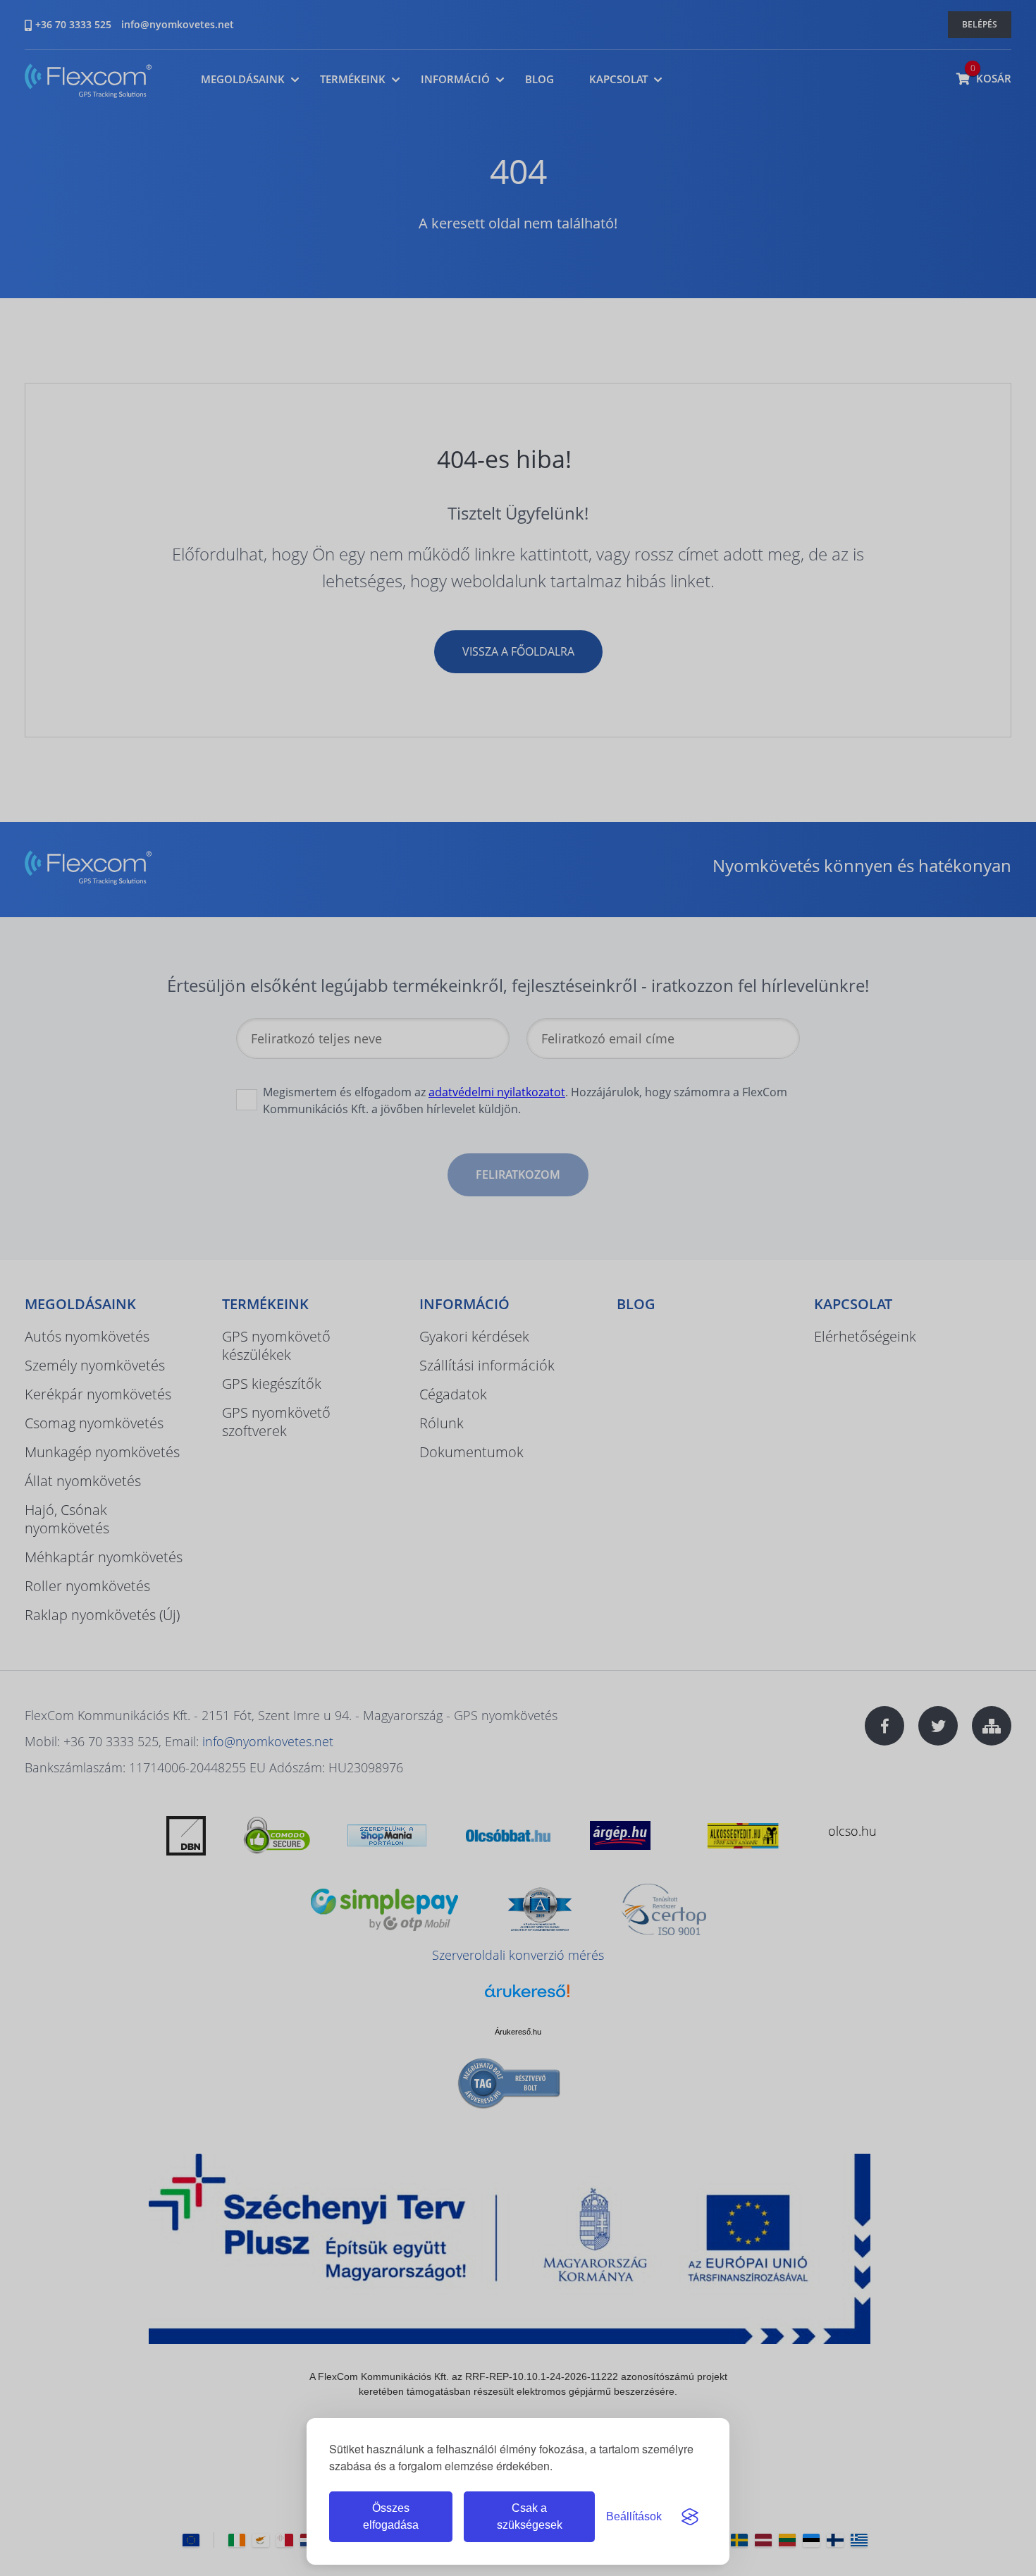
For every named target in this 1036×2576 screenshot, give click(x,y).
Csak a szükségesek (530, 2516)
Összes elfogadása (391, 2516)
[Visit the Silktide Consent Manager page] (690, 2517)
